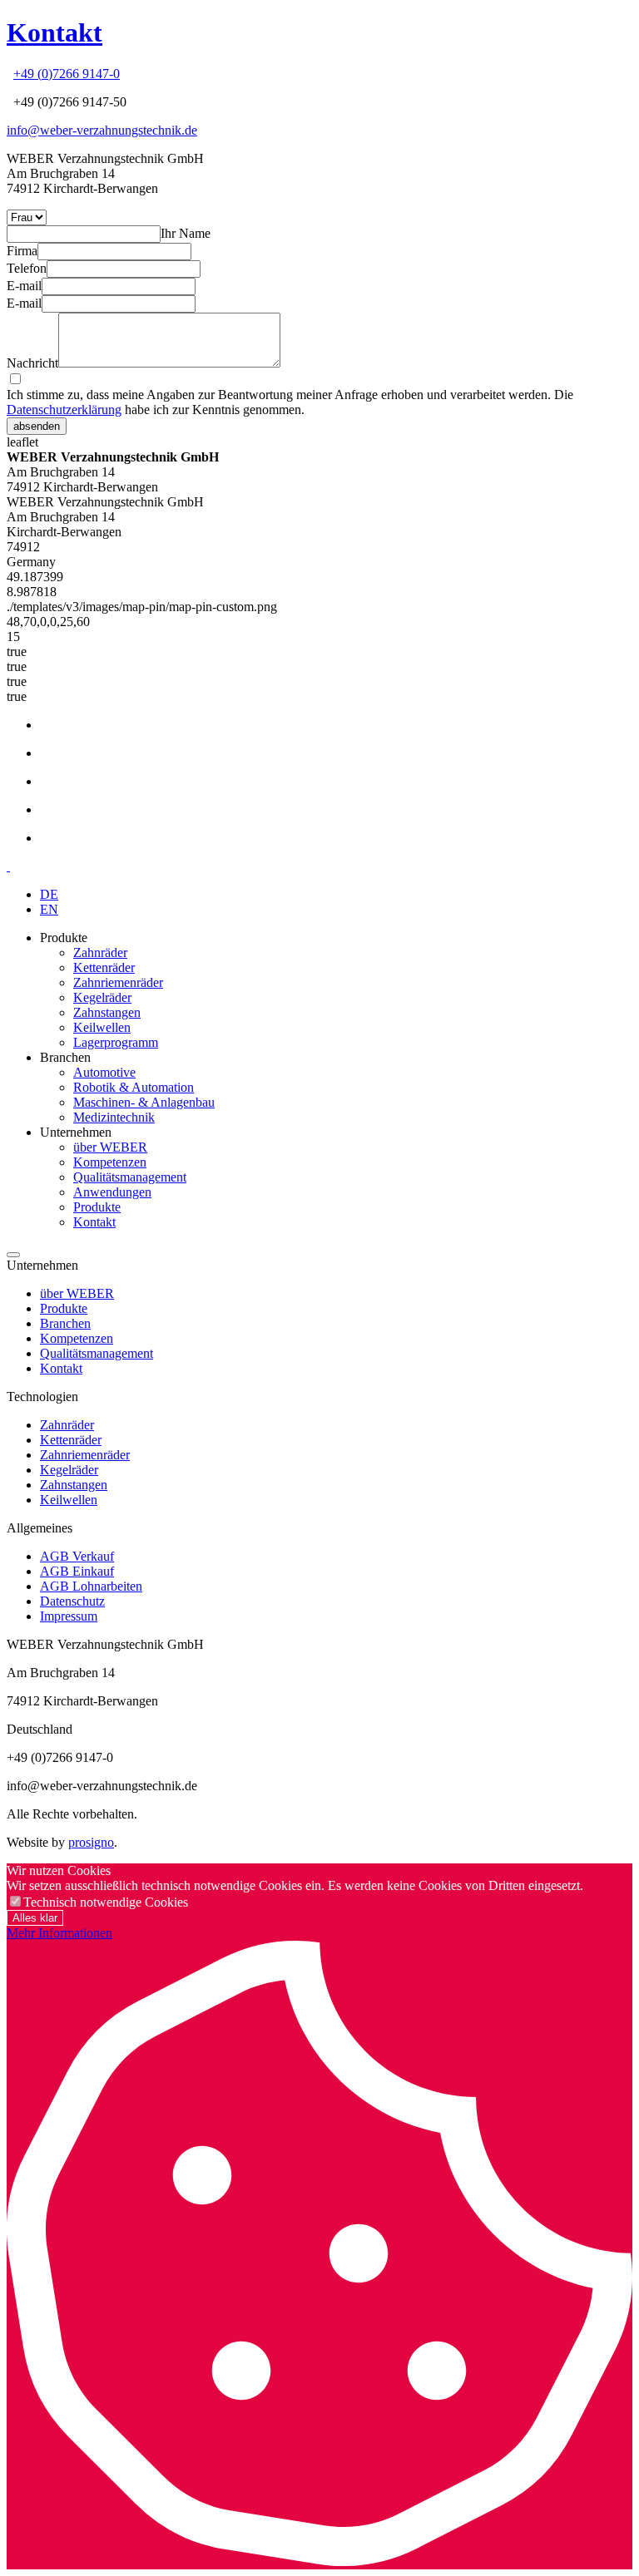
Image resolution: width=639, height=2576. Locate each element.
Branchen (65, 1323)
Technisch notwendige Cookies (106, 1902)
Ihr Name (186, 233)
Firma (22, 251)
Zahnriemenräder (118, 982)
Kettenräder (104, 967)
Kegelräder (102, 997)
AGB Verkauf (77, 1556)
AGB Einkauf (77, 1571)
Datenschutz (72, 1601)
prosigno (91, 1842)
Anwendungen (112, 1192)
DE (49, 894)
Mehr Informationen (59, 1933)
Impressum (69, 1616)
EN (49, 909)
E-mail (24, 286)
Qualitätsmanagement (130, 1177)
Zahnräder (100, 952)
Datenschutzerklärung (64, 410)
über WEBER (110, 1147)
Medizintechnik (114, 1117)
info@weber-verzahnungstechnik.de (102, 130)
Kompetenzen (110, 1162)
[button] (13, 1255)
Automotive (104, 1072)
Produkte (97, 1207)
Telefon (27, 268)
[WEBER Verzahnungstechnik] (8, 866)
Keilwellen (102, 1027)
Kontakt (54, 32)
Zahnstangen (107, 1012)
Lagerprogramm (116, 1042)
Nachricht (32, 363)
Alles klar (35, 1918)
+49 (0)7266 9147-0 (67, 74)
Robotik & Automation (134, 1087)
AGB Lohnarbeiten (91, 1586)
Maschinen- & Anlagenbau (144, 1102)
